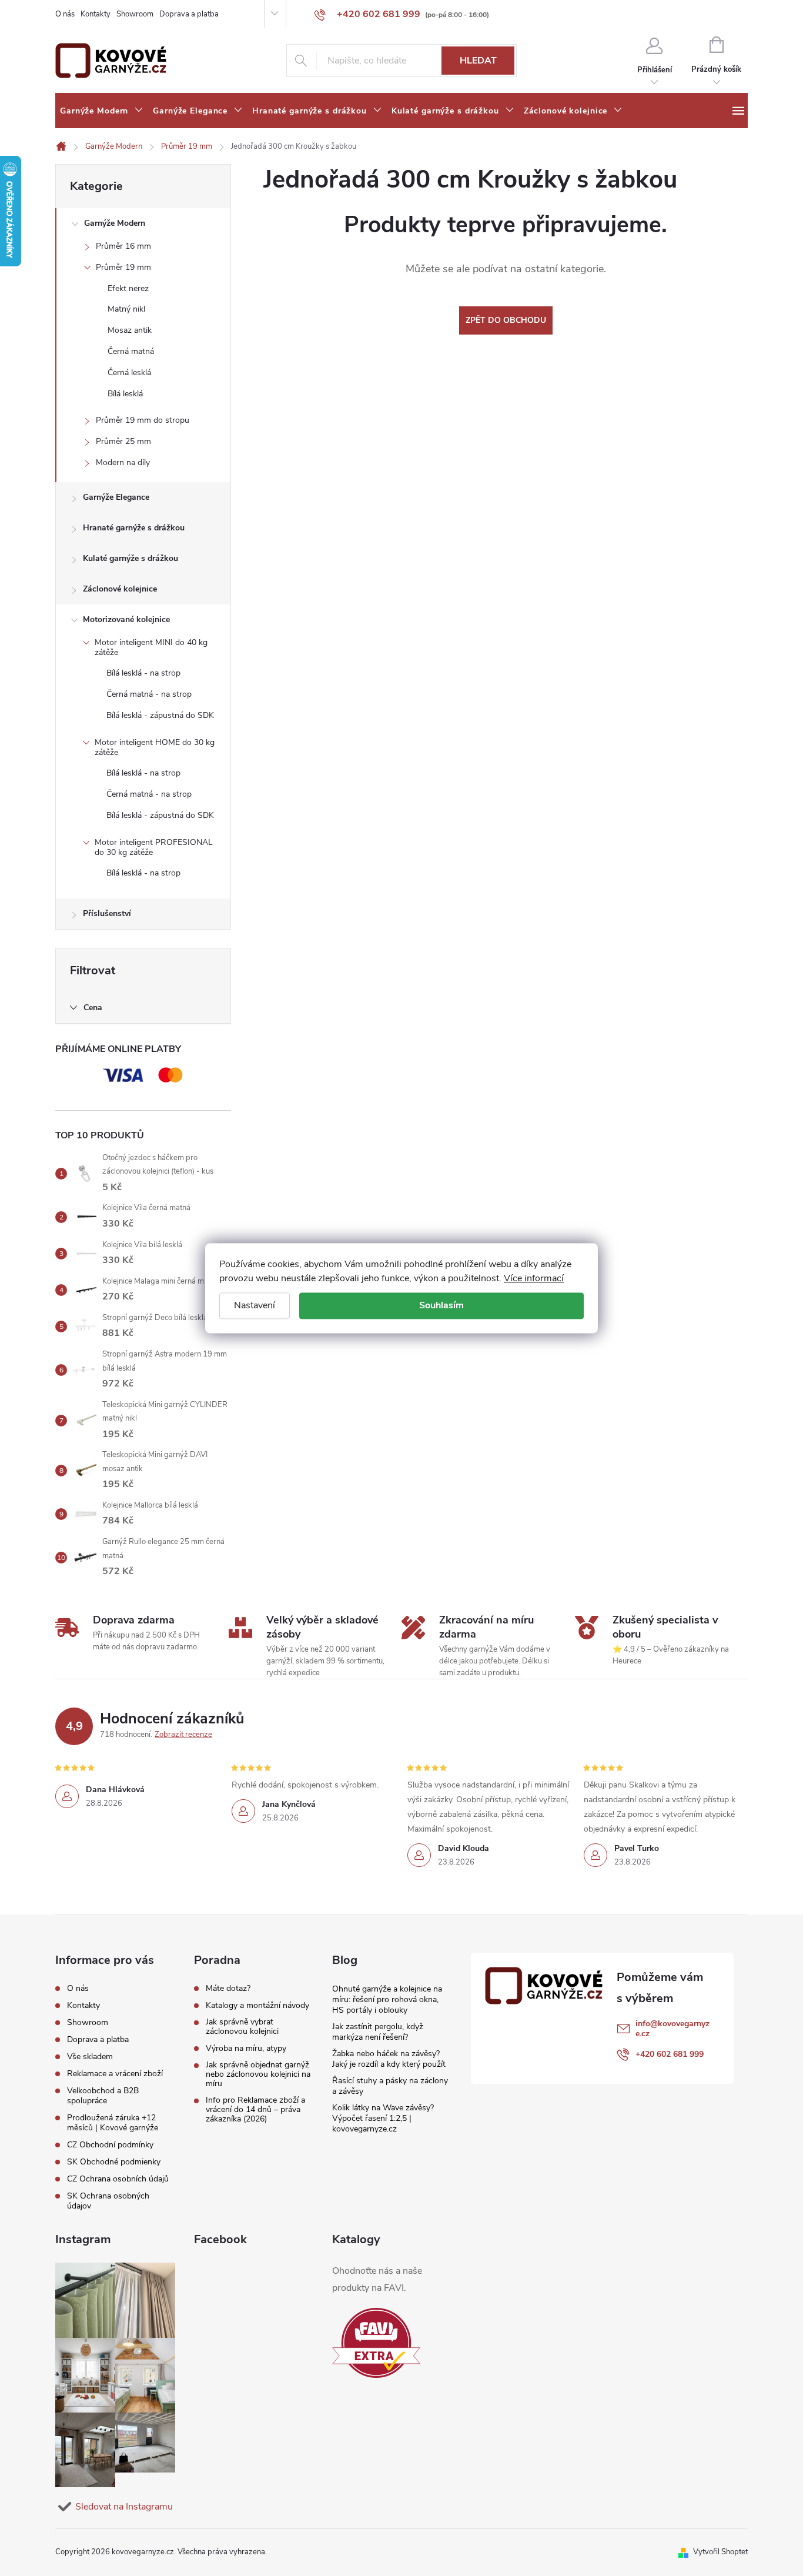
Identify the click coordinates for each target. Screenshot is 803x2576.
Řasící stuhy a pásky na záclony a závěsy (390, 2086)
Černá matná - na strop (149, 694)
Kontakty (96, 14)
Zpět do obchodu (506, 320)
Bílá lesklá (125, 394)
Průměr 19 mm (123, 267)
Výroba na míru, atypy (246, 2049)
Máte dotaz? (228, 1989)
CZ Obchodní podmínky (110, 2145)
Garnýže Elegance (116, 497)
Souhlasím (441, 1305)
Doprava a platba (189, 14)
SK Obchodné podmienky (114, 2162)
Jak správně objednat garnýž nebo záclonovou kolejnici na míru (258, 2074)
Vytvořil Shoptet (720, 2552)
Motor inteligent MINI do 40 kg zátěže (151, 647)
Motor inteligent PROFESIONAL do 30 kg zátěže (154, 847)
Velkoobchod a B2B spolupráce (103, 2096)
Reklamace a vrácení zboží (115, 2074)
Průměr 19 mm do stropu (143, 420)
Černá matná (131, 351)
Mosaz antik (130, 330)
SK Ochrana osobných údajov (108, 2201)
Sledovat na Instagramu (124, 2507)
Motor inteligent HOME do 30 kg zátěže (155, 747)
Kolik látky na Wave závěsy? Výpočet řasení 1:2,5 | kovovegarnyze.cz (383, 2118)
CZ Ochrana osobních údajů (118, 2179)
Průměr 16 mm (123, 246)
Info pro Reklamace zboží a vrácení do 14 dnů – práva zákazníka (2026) (255, 2110)
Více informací (534, 1278)
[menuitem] (102, 111)
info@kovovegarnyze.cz (672, 2029)
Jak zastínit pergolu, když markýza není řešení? (378, 2032)
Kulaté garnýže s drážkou (131, 558)
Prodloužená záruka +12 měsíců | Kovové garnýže (113, 2123)
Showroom (135, 14)
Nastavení (255, 1305)
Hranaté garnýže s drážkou (134, 528)
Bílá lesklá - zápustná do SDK (160, 715)
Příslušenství (107, 913)
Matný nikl (126, 309)
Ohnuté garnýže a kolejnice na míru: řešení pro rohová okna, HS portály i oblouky (387, 1999)
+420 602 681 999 (670, 2054)
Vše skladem (90, 2057)
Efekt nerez (128, 288)
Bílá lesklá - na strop (143, 673)
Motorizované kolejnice (126, 619)
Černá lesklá (129, 372)
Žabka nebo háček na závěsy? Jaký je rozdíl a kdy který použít (389, 2059)
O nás (65, 14)
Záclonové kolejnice (120, 589)
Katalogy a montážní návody (257, 2006)
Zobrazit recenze (183, 1735)
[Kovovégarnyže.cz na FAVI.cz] (376, 2343)
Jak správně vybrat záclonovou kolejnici (242, 2027)
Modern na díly (123, 462)
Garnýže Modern (115, 223)
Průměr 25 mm (123, 441)
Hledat (478, 61)
